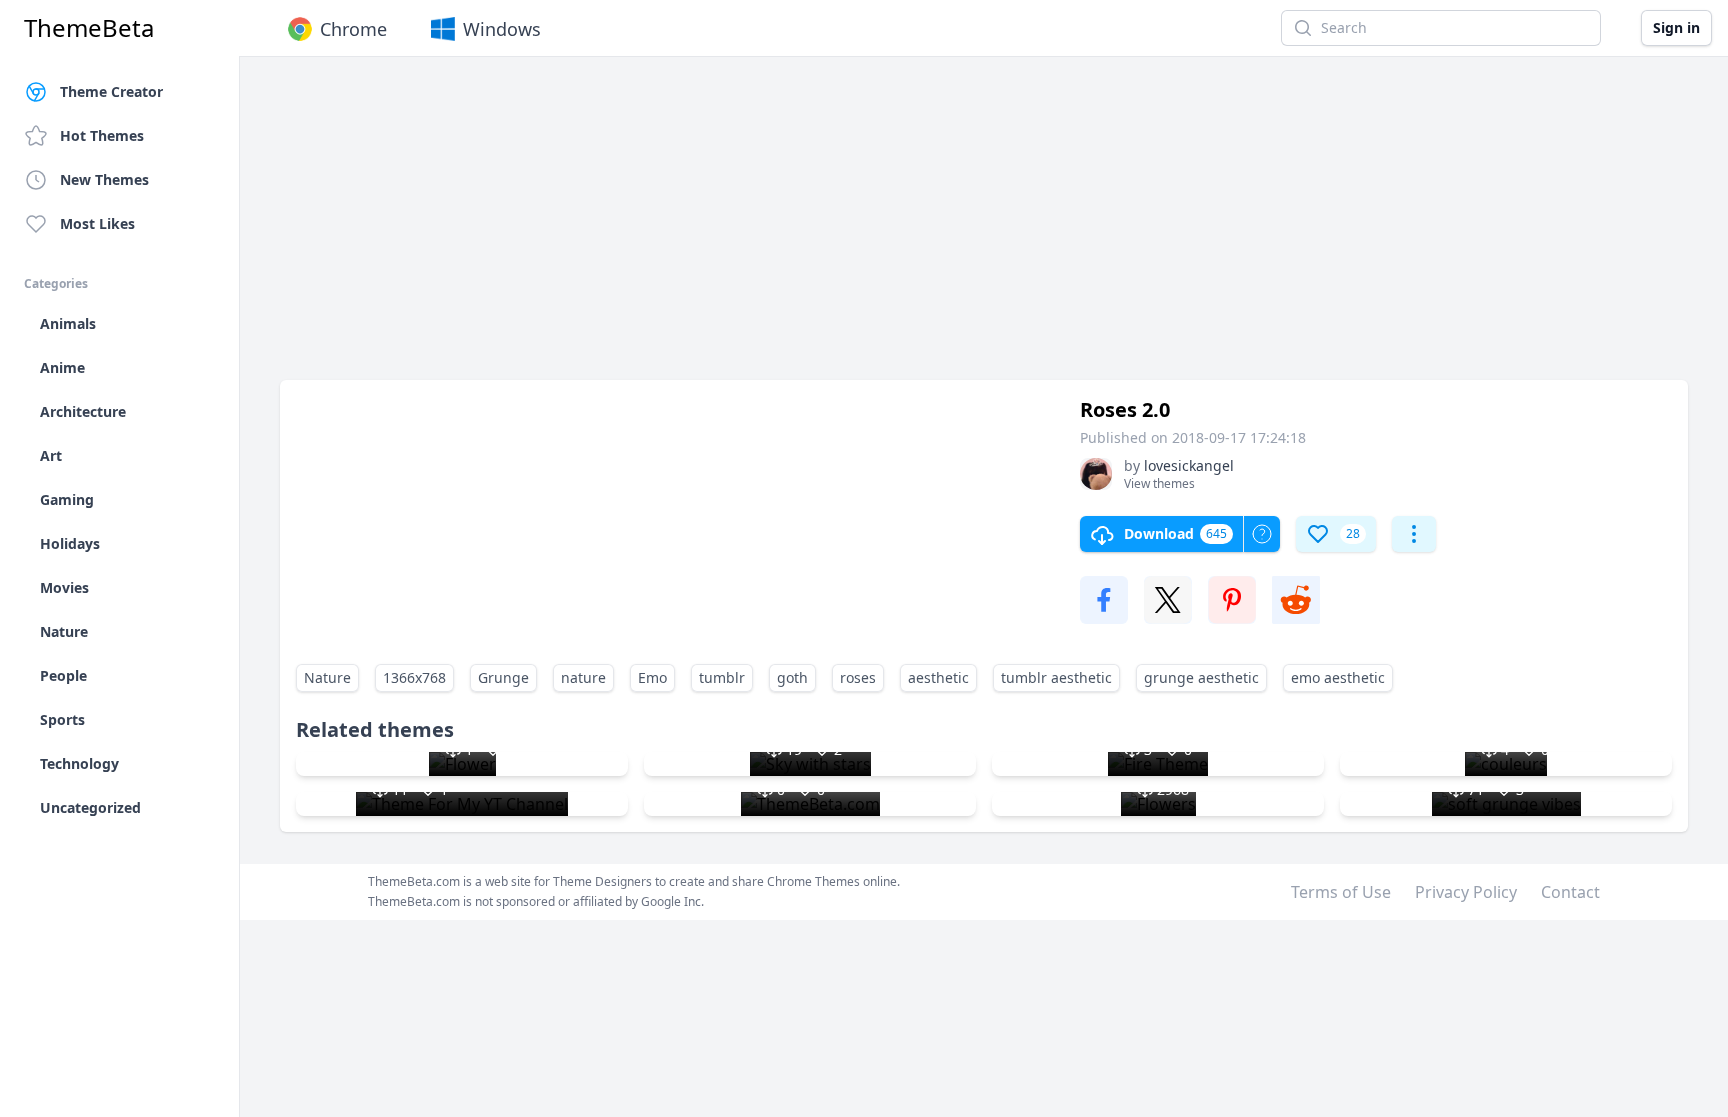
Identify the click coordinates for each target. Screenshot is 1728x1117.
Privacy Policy (1466, 892)
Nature (327, 677)
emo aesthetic (1338, 677)
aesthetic (938, 677)
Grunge (503, 677)
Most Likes (97, 223)
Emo (652, 677)
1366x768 (414, 677)
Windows (502, 29)
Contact (1570, 892)
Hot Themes (102, 135)
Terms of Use (1341, 892)
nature (583, 677)
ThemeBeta (89, 28)
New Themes (104, 179)
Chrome (353, 29)
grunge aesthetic (1201, 677)
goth (792, 677)
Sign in (1676, 27)
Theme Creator (111, 91)
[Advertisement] (880, 228)
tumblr (722, 677)
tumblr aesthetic (1056, 677)
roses (858, 677)
